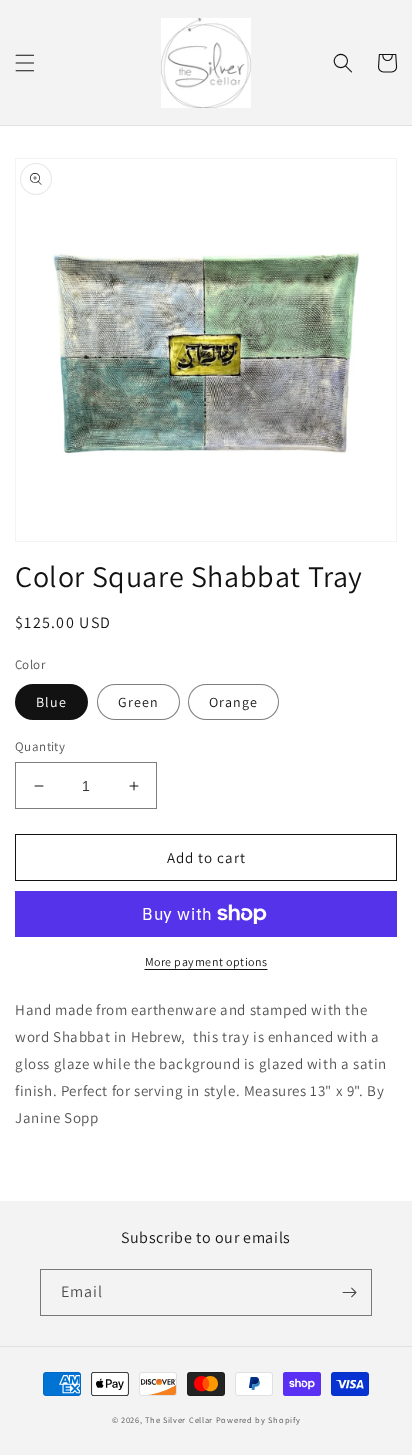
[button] (25, 63)
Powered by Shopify (258, 1419)
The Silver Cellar (179, 1419)
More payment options (206, 961)
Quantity (40, 746)
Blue (51, 702)
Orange (233, 702)
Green (138, 702)
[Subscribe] (349, 1292)
